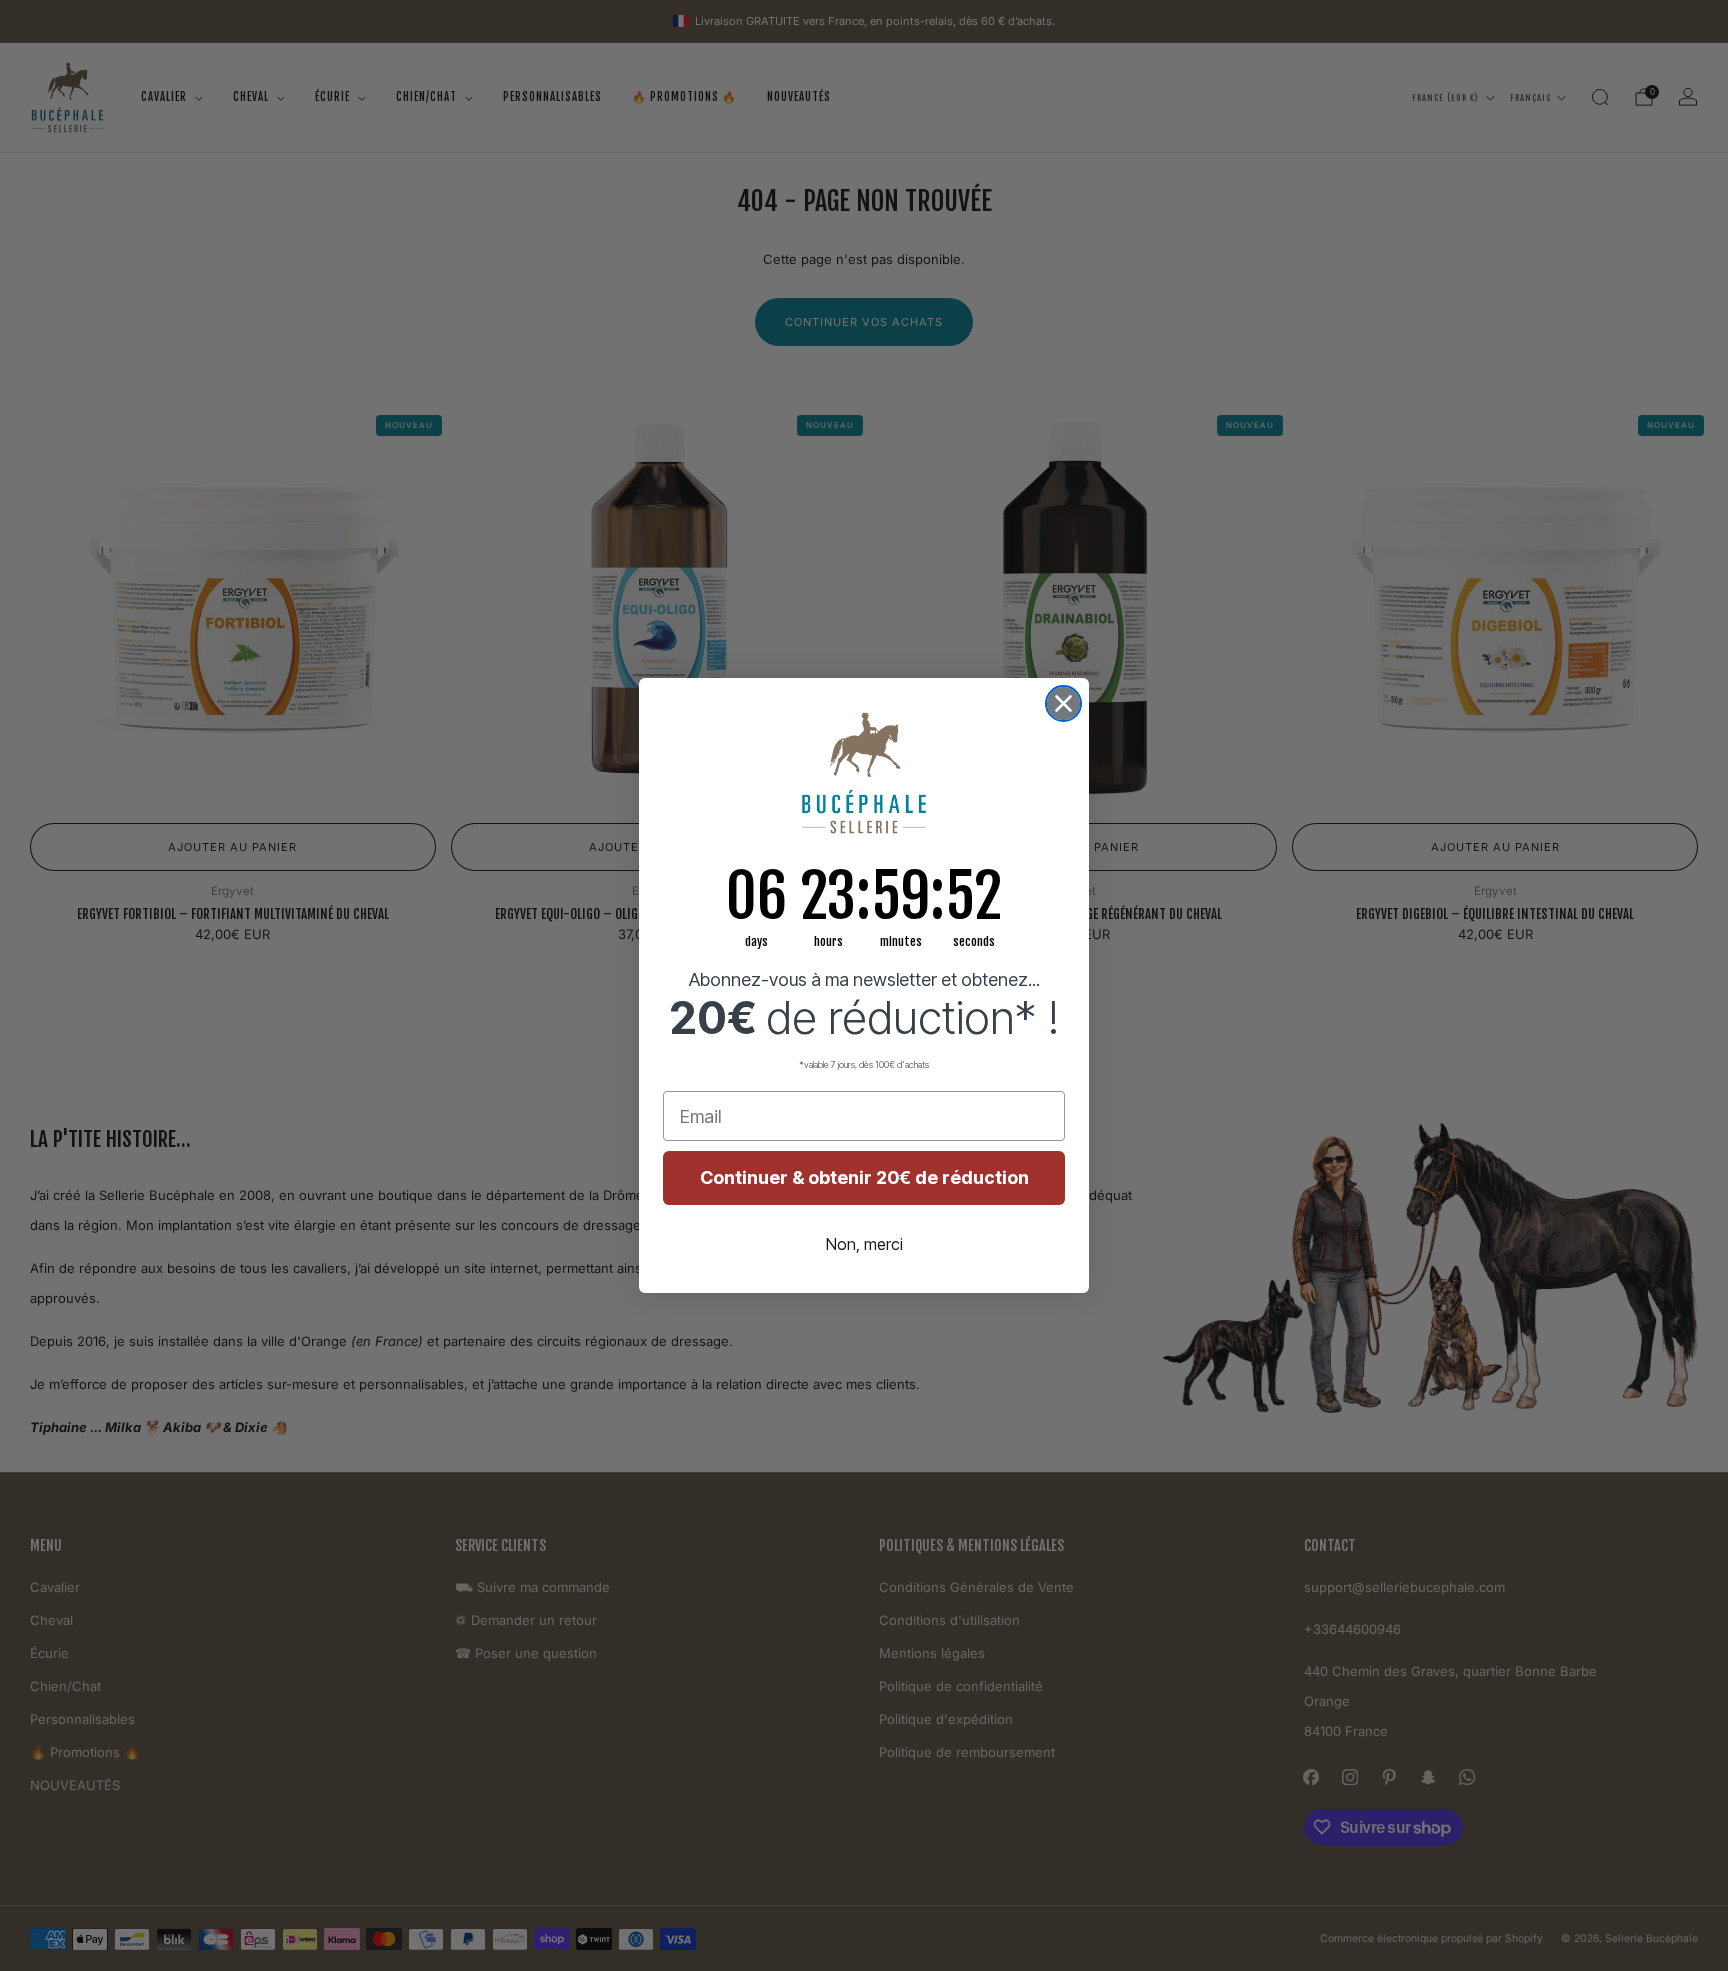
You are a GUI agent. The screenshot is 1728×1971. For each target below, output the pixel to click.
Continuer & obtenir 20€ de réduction (864, 1177)
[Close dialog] (1063, 703)
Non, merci (864, 1244)
